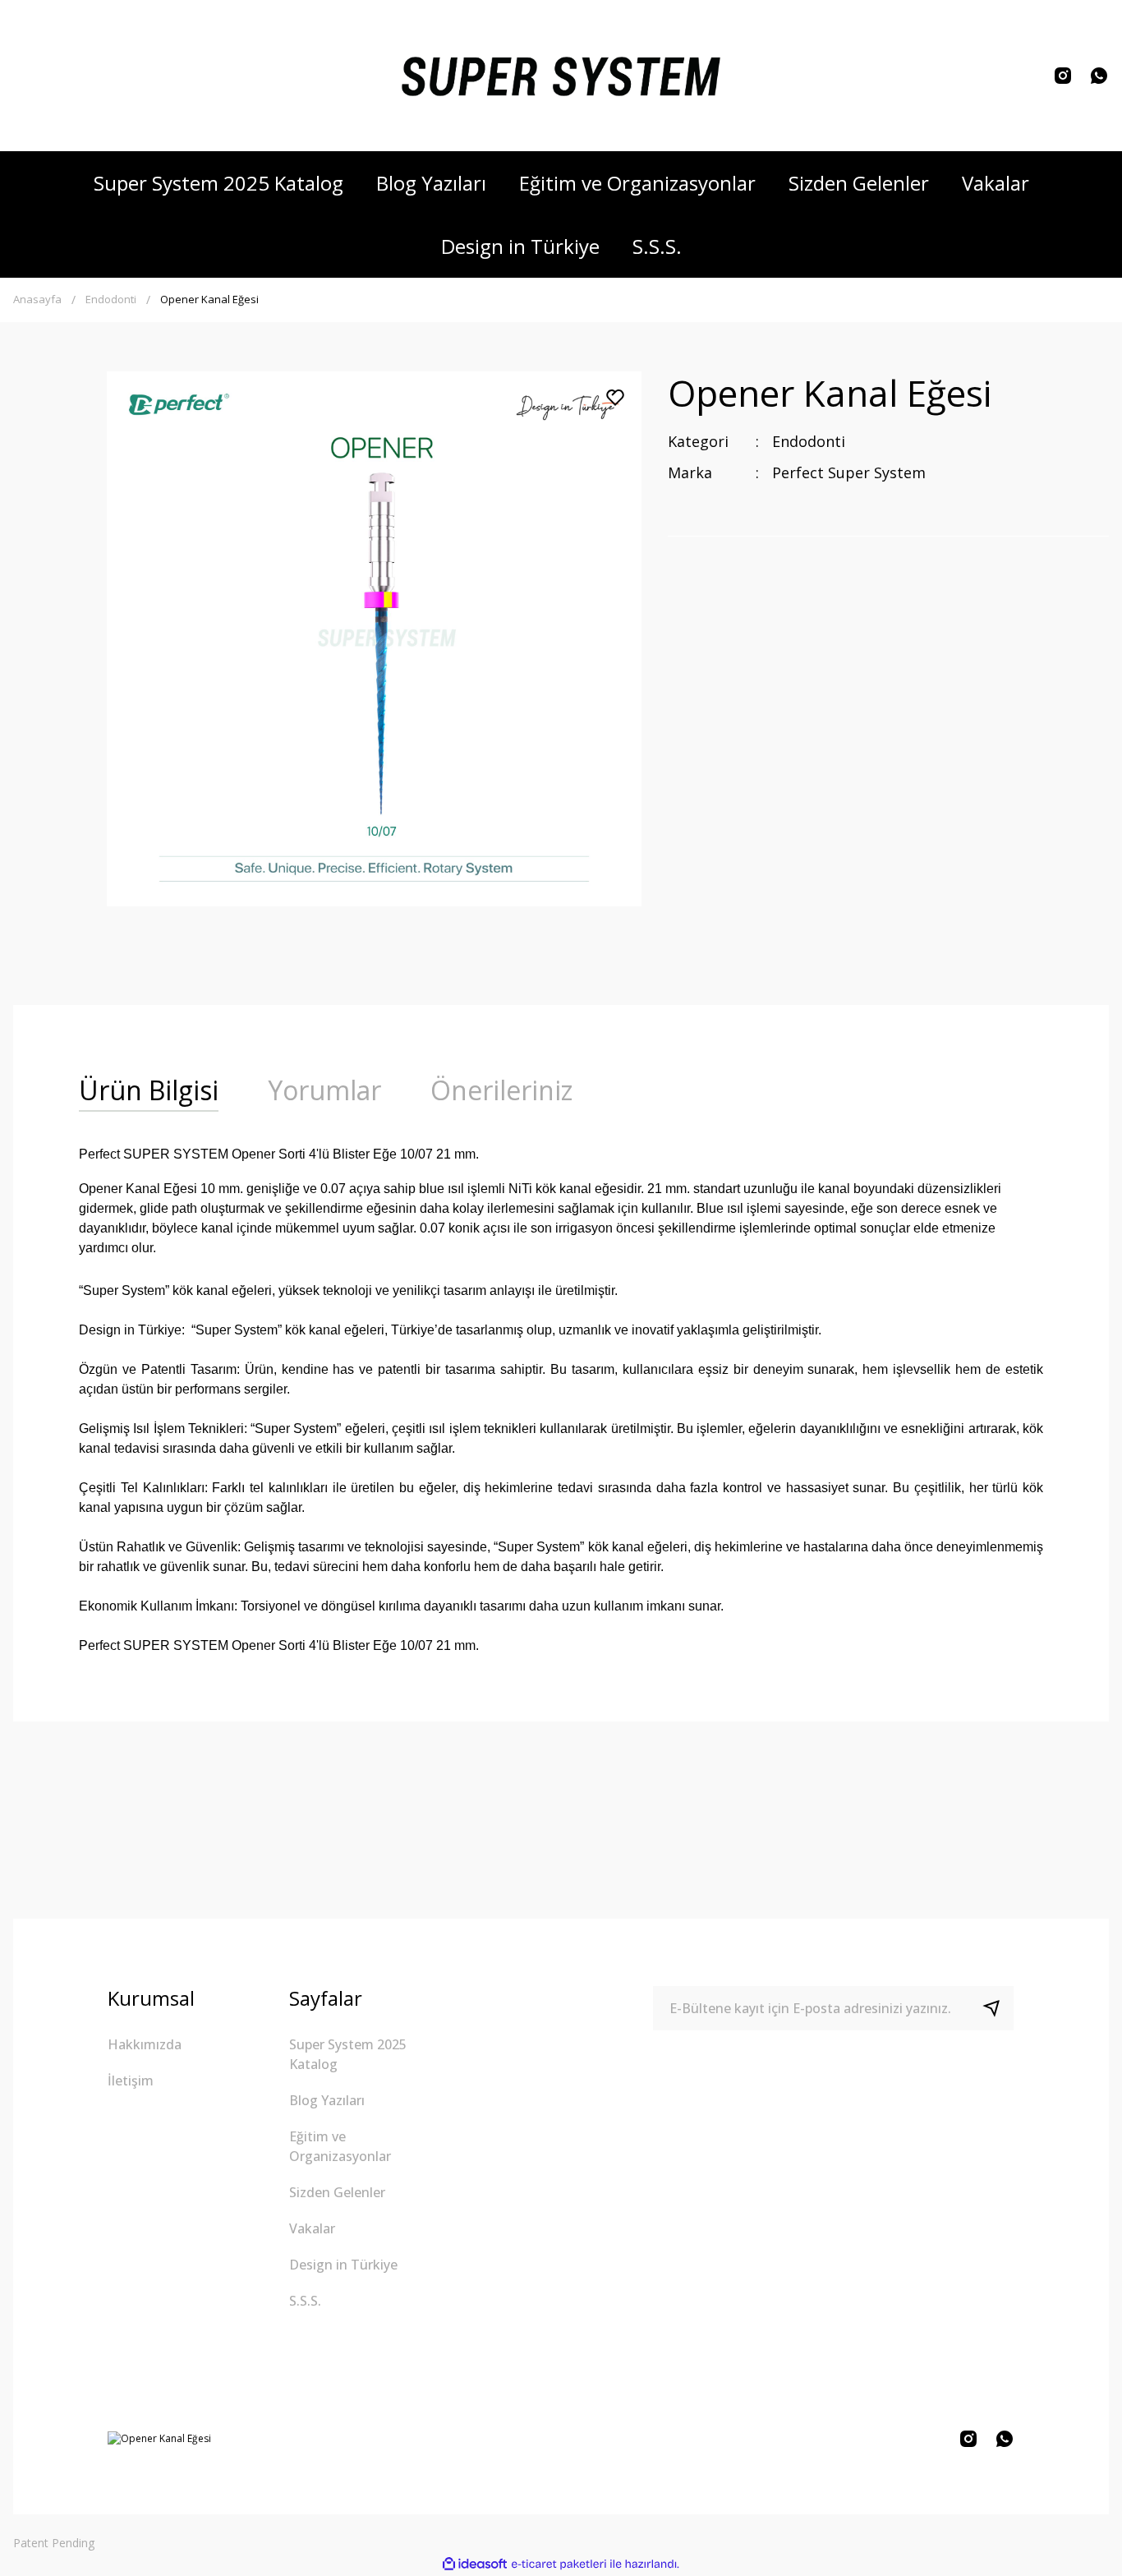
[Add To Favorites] (615, 398)
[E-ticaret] (559, 2564)
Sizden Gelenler (337, 2192)
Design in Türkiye (343, 2265)
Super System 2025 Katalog (348, 2054)
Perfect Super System (849, 472)
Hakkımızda (145, 2044)
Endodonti (809, 441)
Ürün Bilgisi (149, 1090)
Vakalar (312, 2228)
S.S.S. (305, 2301)
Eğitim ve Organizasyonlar (340, 2146)
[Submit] (998, 2008)
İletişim (131, 2081)
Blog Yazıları (327, 2100)
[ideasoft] (475, 2564)
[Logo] (561, 76)
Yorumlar (324, 1090)
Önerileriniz (501, 1090)
